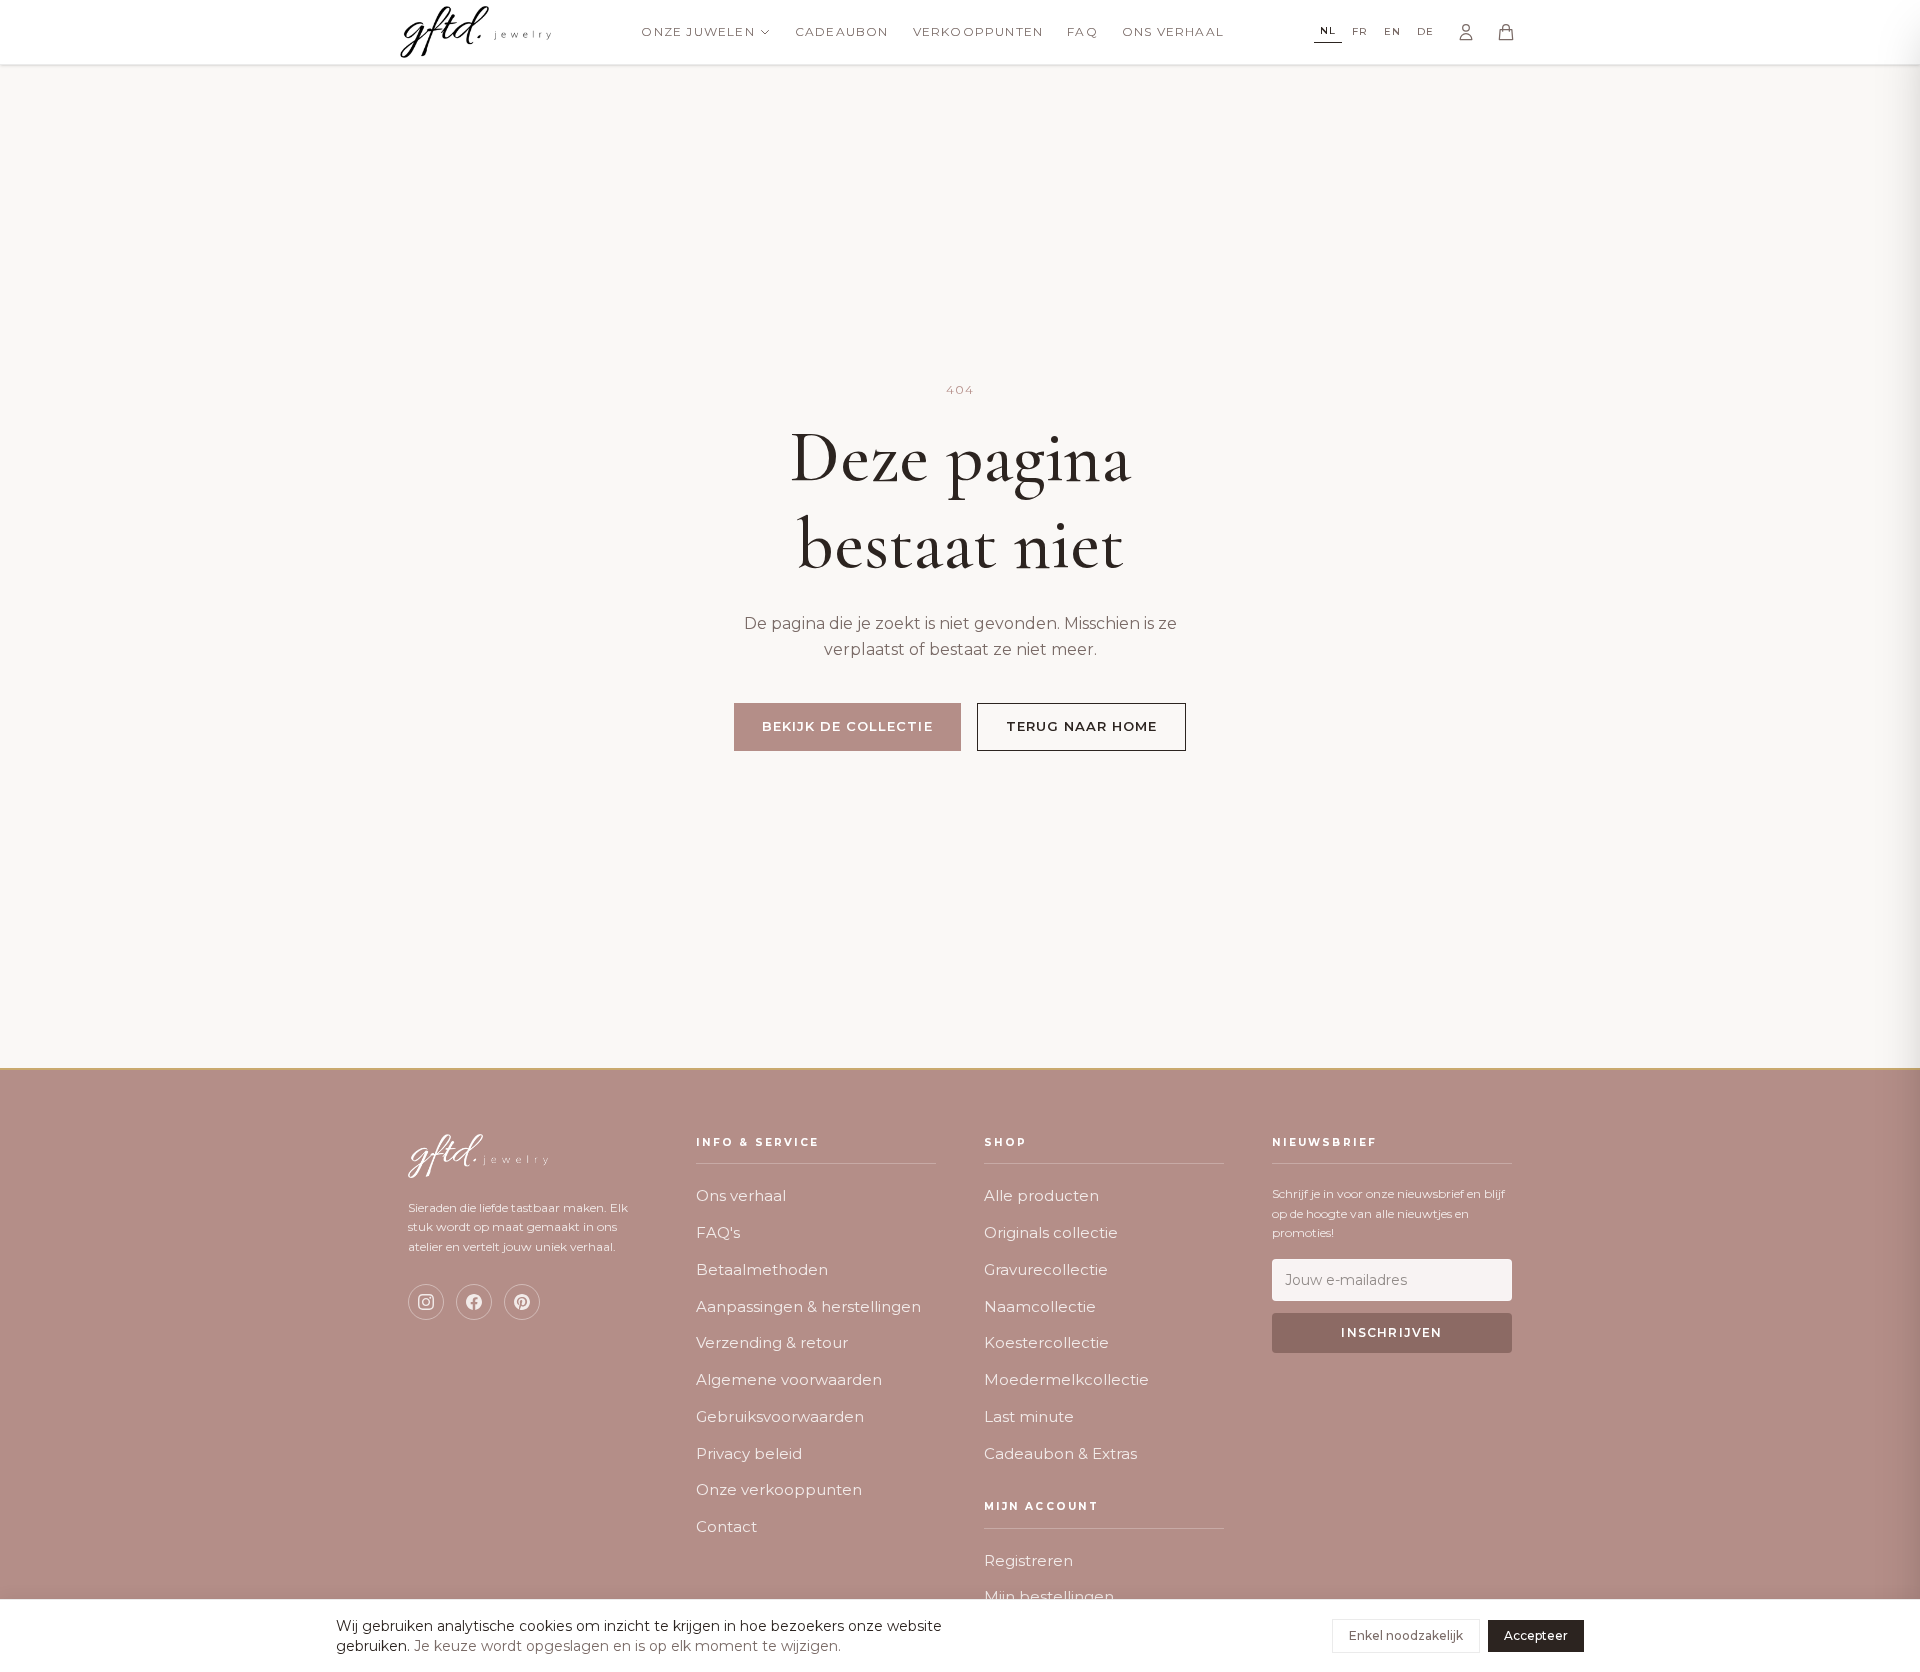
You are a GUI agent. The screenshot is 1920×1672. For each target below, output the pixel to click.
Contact (726, 1526)
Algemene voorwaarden (789, 1379)
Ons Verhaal (1173, 31)
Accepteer (1536, 1635)
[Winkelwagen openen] (1506, 32)
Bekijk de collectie (847, 726)
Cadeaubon (842, 31)
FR (1360, 31)
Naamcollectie (1040, 1306)
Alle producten (1041, 1195)
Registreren (1028, 1560)
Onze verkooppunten (779, 1489)
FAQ (1082, 31)
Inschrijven (1391, 1332)
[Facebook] (474, 1302)
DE (1425, 31)
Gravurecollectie (1046, 1269)
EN (1392, 31)
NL (1328, 30)
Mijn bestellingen (1049, 1596)
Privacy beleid (749, 1453)
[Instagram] (426, 1302)
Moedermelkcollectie (1066, 1379)
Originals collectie (1051, 1232)
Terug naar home (1082, 726)
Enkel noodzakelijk (1406, 1635)
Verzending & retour (772, 1342)
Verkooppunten (978, 31)
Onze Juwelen (697, 31)
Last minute (1029, 1416)
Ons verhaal (741, 1195)
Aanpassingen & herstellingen (808, 1306)
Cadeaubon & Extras (1060, 1453)
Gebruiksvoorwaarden (780, 1416)
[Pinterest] (522, 1302)
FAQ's (718, 1232)
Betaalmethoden (762, 1269)
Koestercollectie (1046, 1342)
